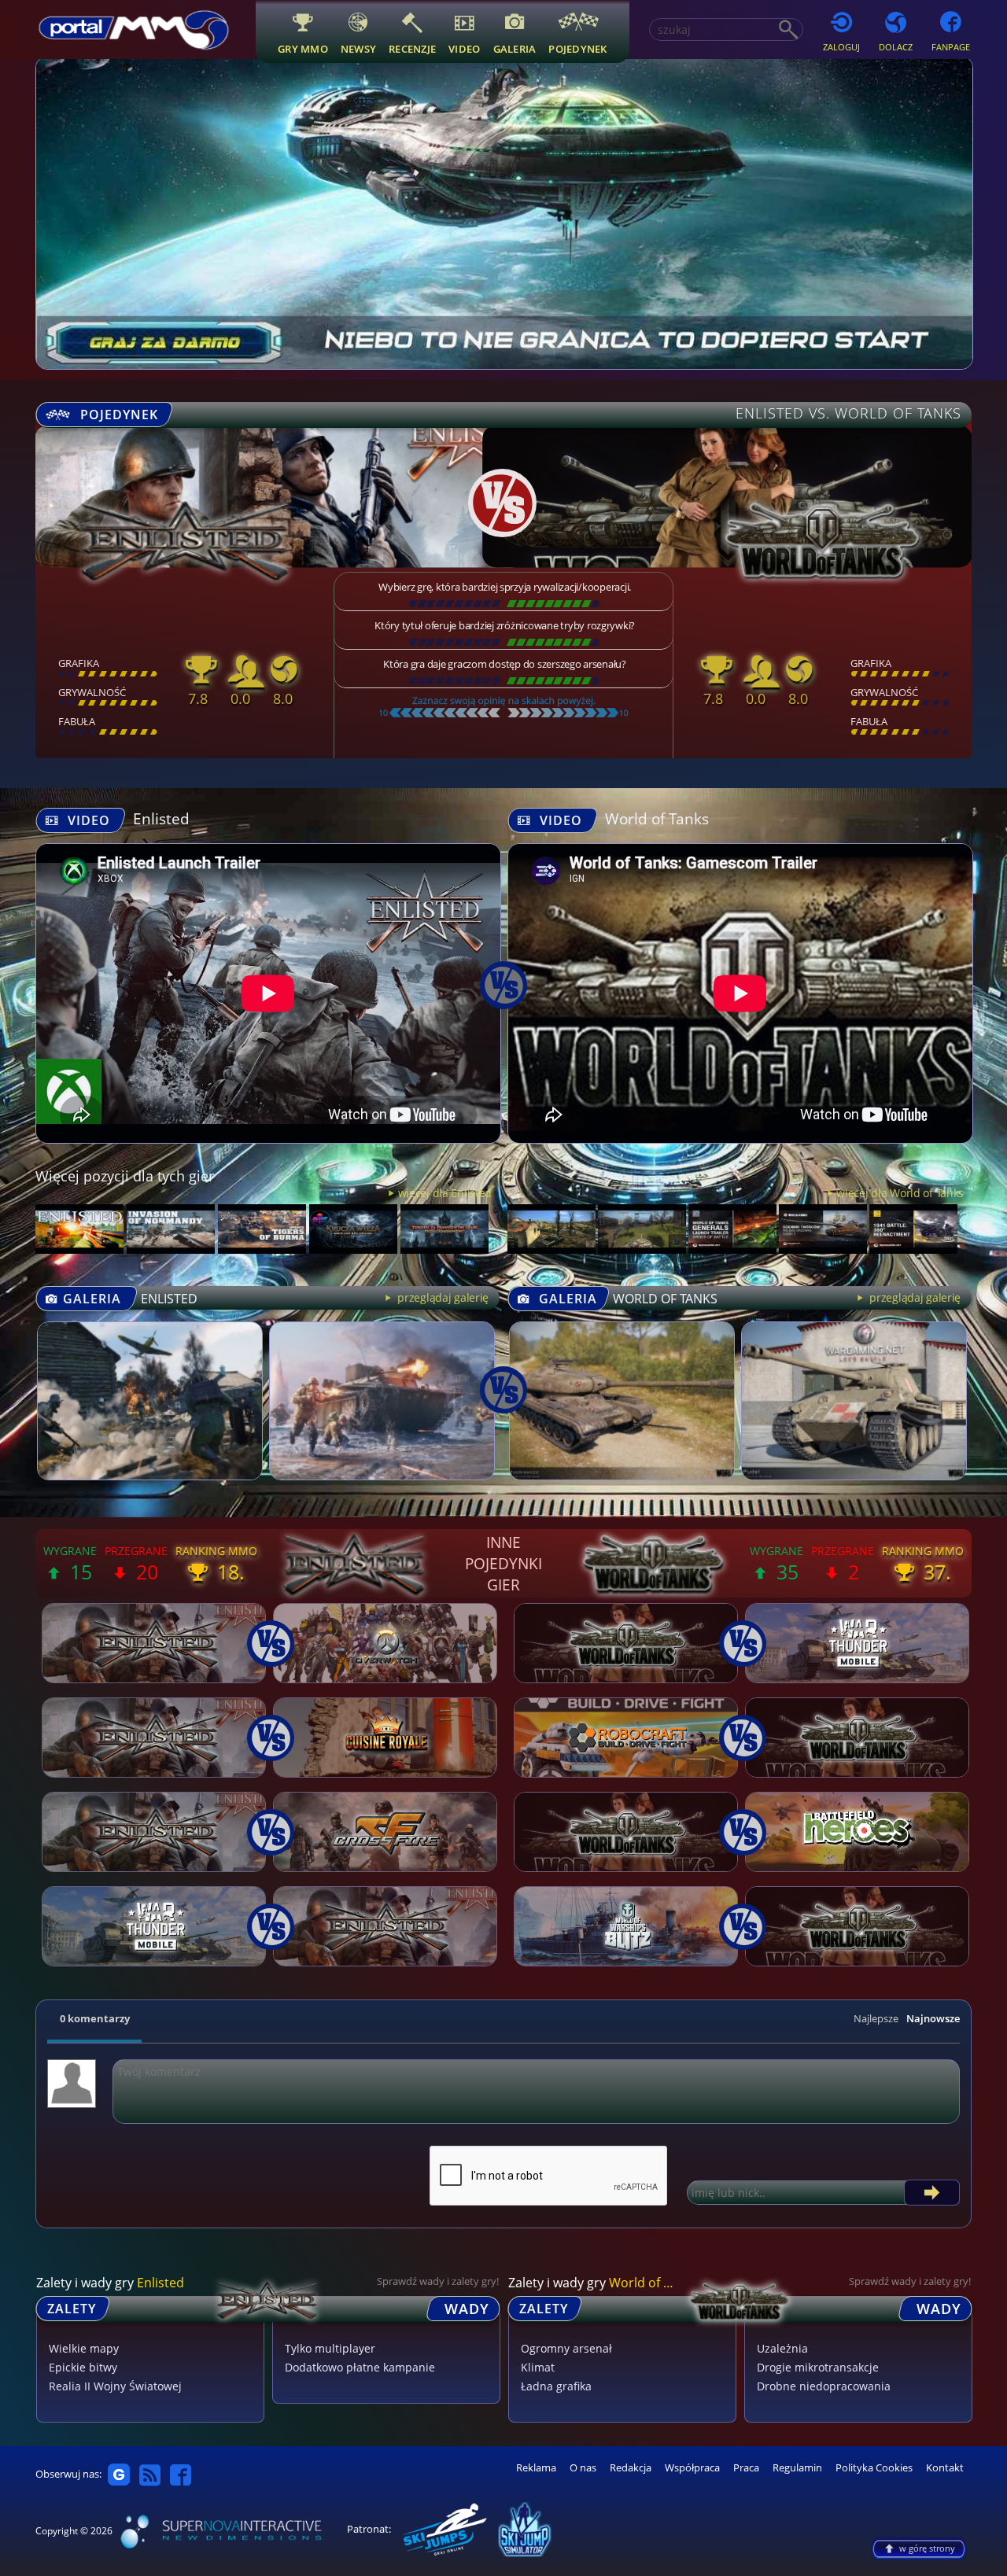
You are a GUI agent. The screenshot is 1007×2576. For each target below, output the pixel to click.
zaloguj (841, 47)
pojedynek (577, 48)
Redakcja (631, 2468)
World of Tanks (657, 818)
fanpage (951, 47)
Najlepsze (876, 2018)
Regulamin (797, 2468)
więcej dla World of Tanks (900, 1193)
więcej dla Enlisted (445, 1193)
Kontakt (945, 2468)
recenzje (412, 48)
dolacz (896, 47)
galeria (515, 48)
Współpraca (692, 2468)
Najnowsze (933, 2018)
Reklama (536, 2468)
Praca (746, 2468)
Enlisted (161, 818)
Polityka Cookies (874, 2468)
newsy (358, 48)
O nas (583, 2468)
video (464, 48)
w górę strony (927, 2548)
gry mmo (303, 48)
